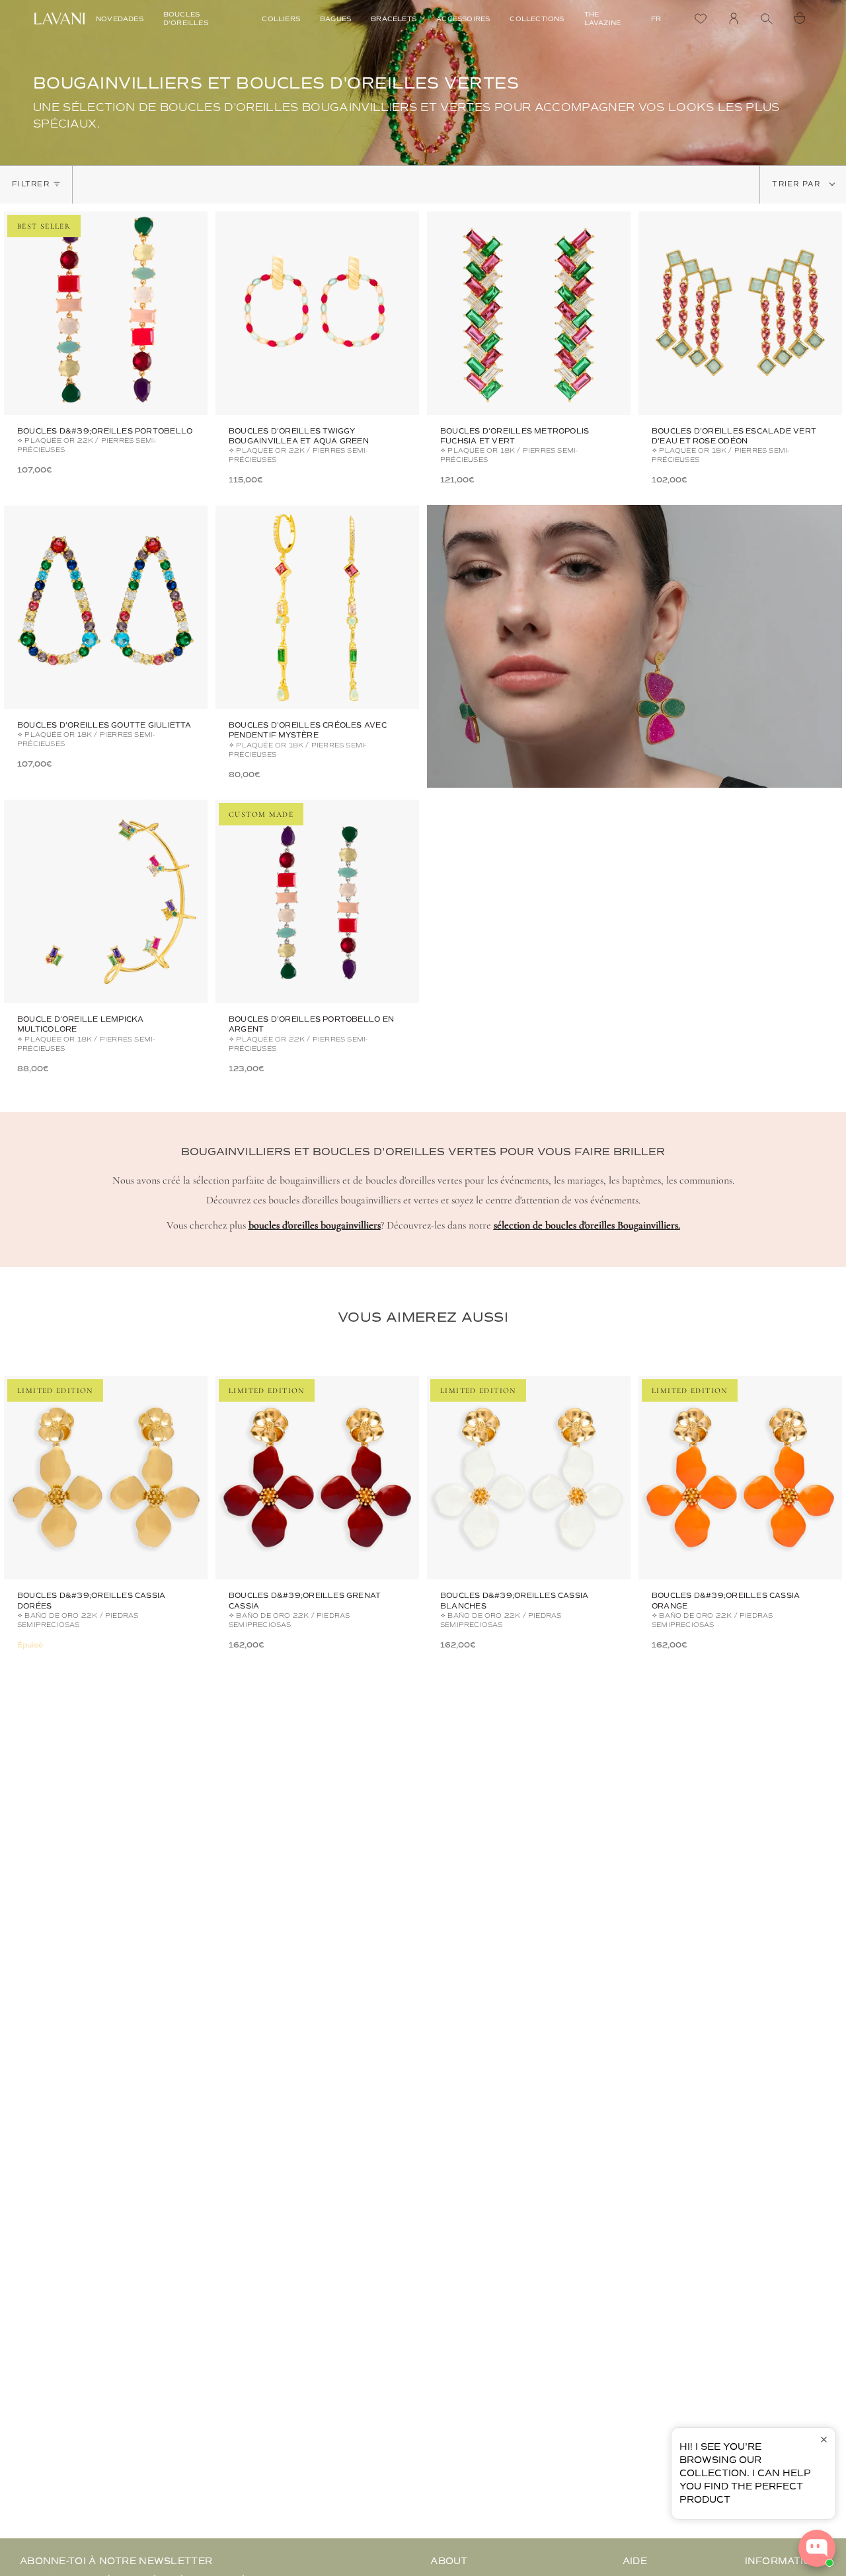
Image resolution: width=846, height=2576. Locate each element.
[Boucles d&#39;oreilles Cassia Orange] (740, 1478)
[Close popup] (824, 2440)
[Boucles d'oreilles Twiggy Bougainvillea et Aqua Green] (317, 313)
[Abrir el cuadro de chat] (817, 2548)
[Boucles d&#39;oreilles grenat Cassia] (317, 1478)
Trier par (798, 184)
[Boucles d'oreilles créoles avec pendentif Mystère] (317, 607)
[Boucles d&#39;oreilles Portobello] (106, 313)
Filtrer (31, 184)
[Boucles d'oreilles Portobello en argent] (317, 901)
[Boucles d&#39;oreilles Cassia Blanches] (529, 1478)
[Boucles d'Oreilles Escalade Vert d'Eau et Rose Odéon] (740, 313)
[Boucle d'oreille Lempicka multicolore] (106, 901)
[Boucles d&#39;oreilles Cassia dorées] (106, 1478)
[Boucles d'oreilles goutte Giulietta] (106, 607)
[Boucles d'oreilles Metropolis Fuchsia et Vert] (529, 313)
